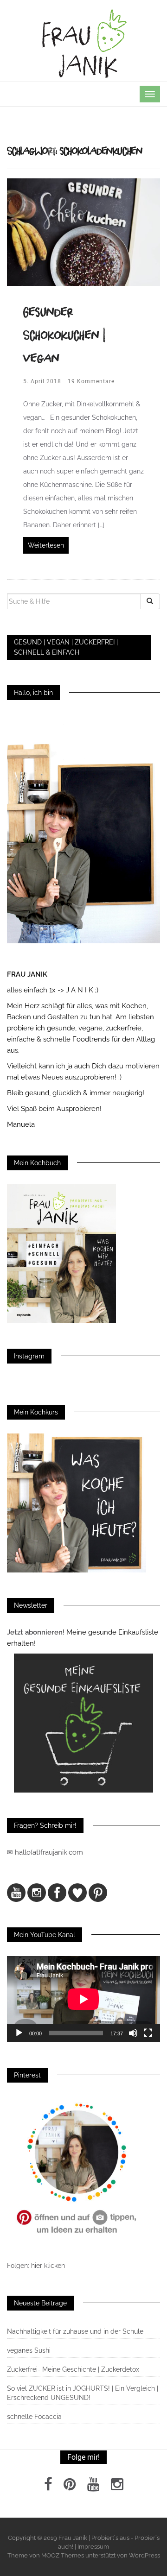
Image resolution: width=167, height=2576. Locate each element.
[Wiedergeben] (19, 2033)
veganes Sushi (29, 2350)
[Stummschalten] (133, 2033)
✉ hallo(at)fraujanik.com (46, 1852)
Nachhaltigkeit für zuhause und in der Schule (75, 2331)
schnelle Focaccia (34, 2417)
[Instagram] (117, 2487)
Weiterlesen (46, 545)
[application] (83, 1999)
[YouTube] (93, 2487)
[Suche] (150, 601)
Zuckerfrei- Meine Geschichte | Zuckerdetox (73, 2369)
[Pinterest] (70, 2487)
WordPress (145, 2555)
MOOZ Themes (63, 2555)
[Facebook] (48, 2487)
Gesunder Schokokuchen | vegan (64, 335)
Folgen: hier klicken (37, 2266)
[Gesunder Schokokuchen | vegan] (83, 231)
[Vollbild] (148, 2033)
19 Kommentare (91, 381)
